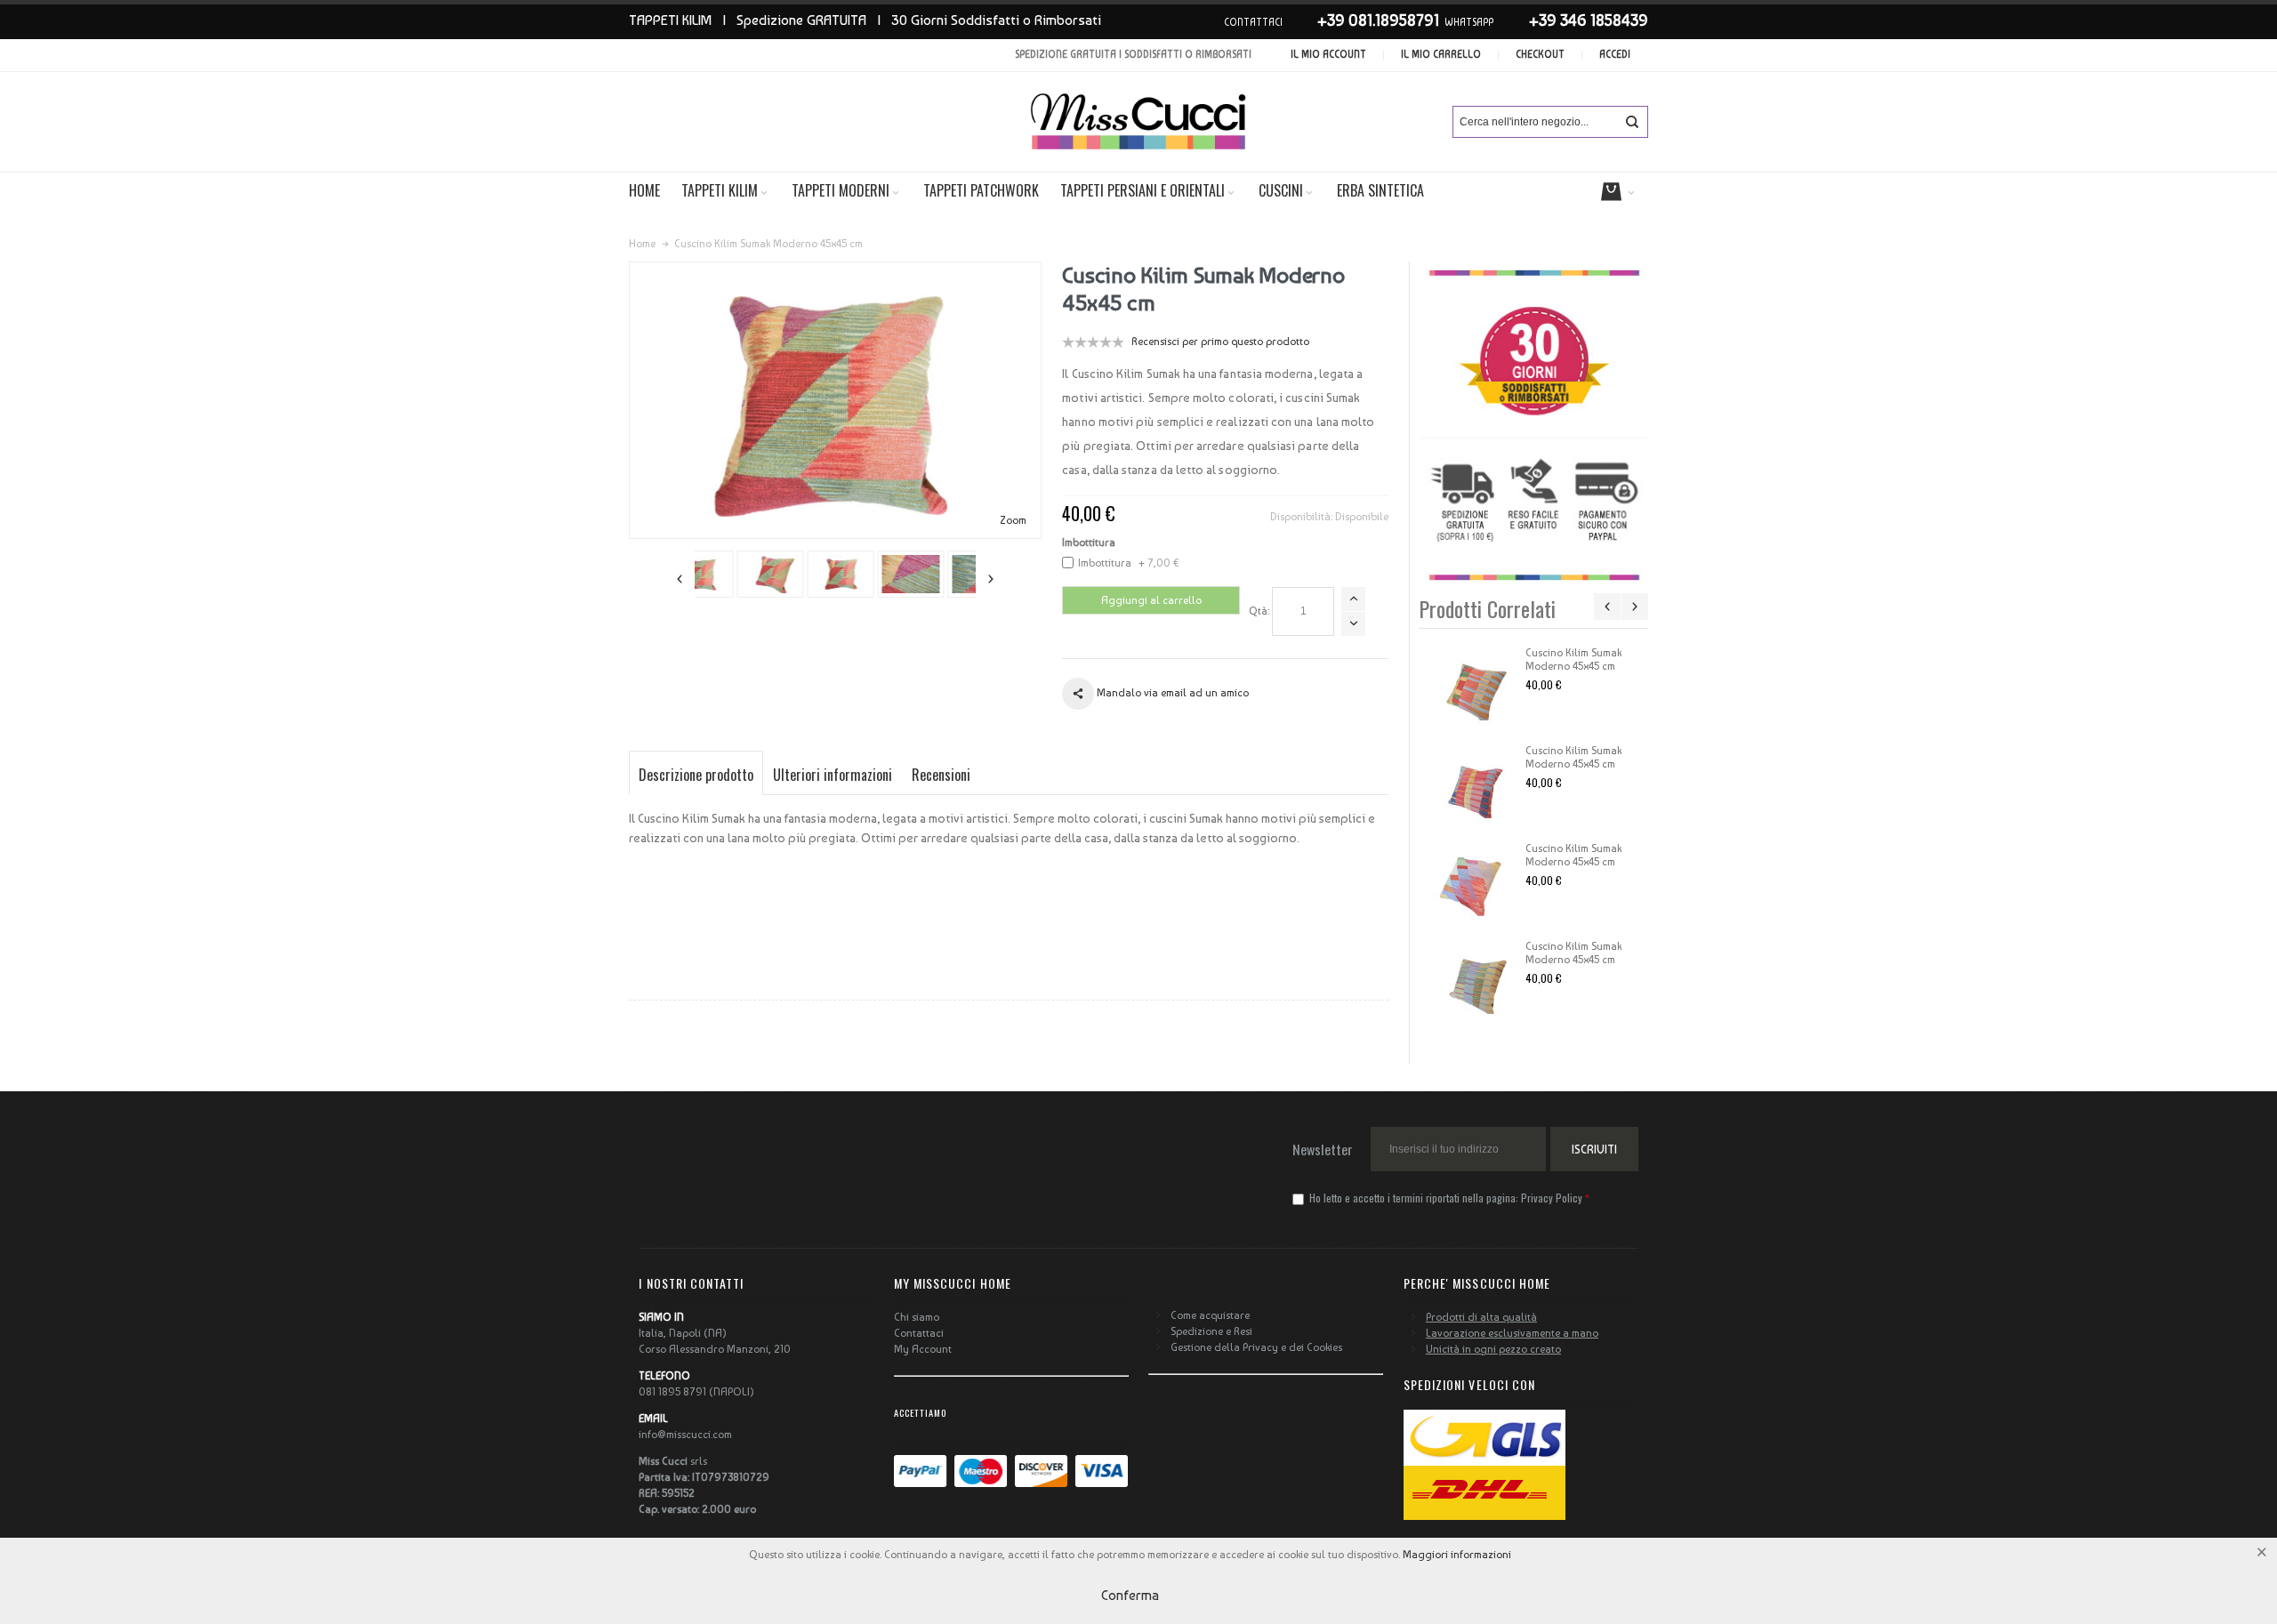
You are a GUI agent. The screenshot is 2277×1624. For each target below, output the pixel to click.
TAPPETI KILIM (670, 20)
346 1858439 (1604, 20)
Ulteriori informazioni (833, 775)
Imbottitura (1089, 543)
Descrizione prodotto (696, 775)
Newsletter (1323, 1149)
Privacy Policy (1552, 1198)
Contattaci (919, 1333)
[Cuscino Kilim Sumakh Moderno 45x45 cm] (730, 574)
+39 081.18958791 (1378, 20)
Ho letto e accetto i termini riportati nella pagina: (1444, 1198)
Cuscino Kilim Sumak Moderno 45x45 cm (1573, 659)
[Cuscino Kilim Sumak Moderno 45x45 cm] (1472, 691)
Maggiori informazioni (1457, 1555)
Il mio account (1328, 55)
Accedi (1615, 55)
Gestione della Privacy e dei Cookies (1256, 1347)
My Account (923, 1349)
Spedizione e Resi (1211, 1331)
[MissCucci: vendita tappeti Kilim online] (1138, 122)
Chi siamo (917, 1317)
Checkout (1540, 55)
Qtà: (1259, 611)
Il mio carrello (1441, 55)
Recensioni (941, 775)
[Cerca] (1632, 122)
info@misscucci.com (685, 1435)
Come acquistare (1210, 1315)
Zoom (1013, 520)
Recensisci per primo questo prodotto (1220, 342)
